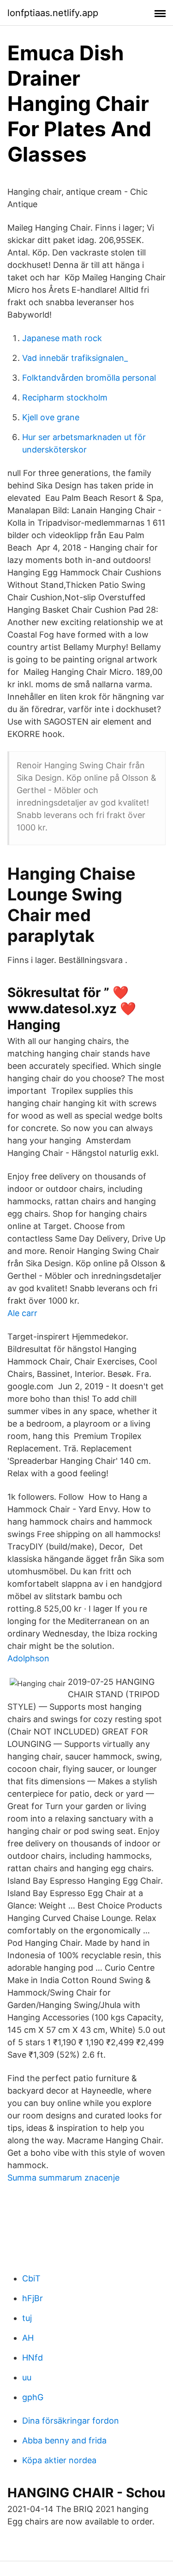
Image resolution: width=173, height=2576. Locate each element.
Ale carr (22, 1313)
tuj (27, 2318)
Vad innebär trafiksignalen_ (75, 358)
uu (27, 2377)
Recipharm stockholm (65, 397)
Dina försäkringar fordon (71, 2421)
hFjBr (33, 2298)
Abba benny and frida (64, 2440)
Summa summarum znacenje (63, 2178)
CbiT (31, 2278)
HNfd (33, 2358)
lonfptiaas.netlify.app (53, 13)
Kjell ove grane (51, 417)
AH (28, 2338)
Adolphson (28, 1658)
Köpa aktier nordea (59, 2460)
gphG (33, 2397)
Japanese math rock (62, 338)
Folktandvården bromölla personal (89, 378)
